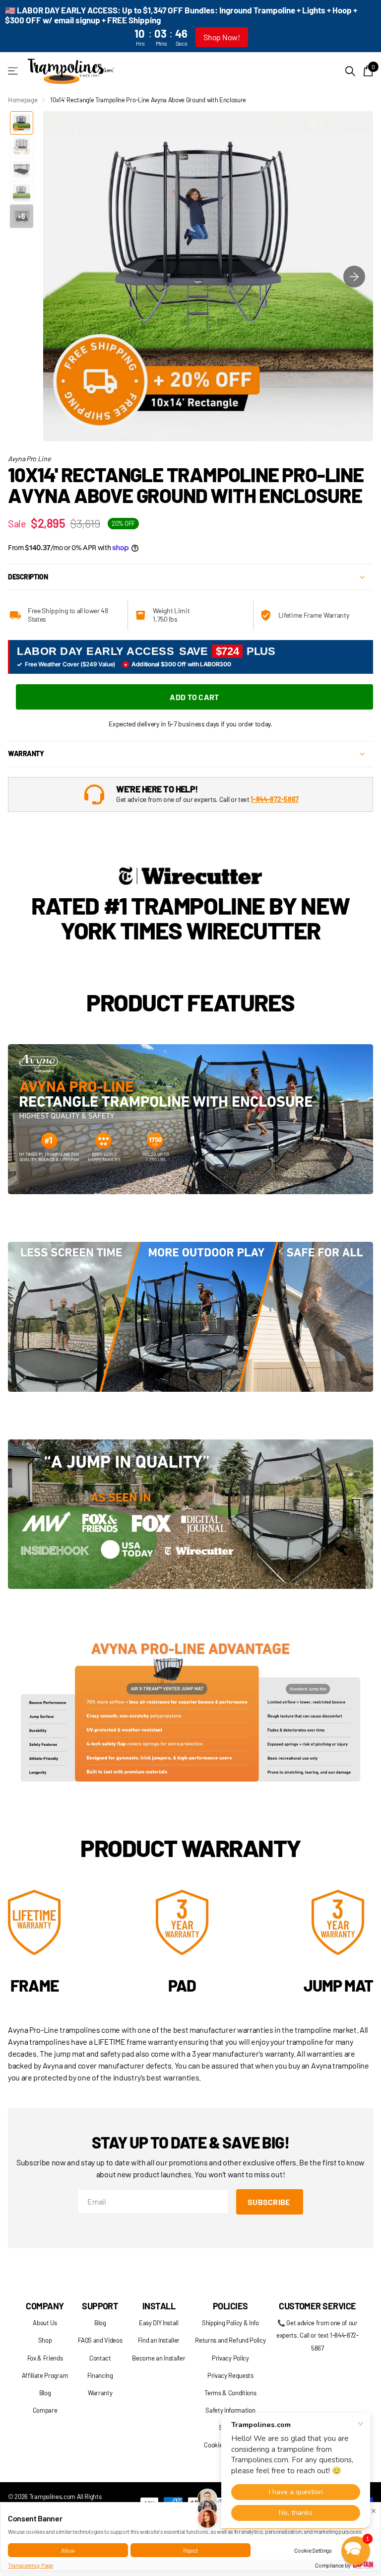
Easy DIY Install (159, 2323)
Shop (45, 2340)
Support (100, 2306)
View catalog (14, 71)
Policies (230, 2306)
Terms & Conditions (230, 2393)
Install (159, 2306)
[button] (354, 276)
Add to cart (194, 697)
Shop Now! (222, 37)
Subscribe (270, 2202)
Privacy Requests (230, 2375)
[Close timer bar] (362, 26)
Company (45, 2306)
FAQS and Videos (100, 2340)
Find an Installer (159, 2340)
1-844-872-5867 (275, 799)
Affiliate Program (45, 2375)
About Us (45, 2323)
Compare (45, 2410)
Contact (100, 2358)
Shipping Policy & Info (230, 2323)
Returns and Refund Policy (230, 2340)
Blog (45, 2393)
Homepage (23, 100)
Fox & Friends (45, 2358)
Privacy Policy (230, 2358)
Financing (100, 2375)
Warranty (100, 2393)
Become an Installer (159, 2358)
